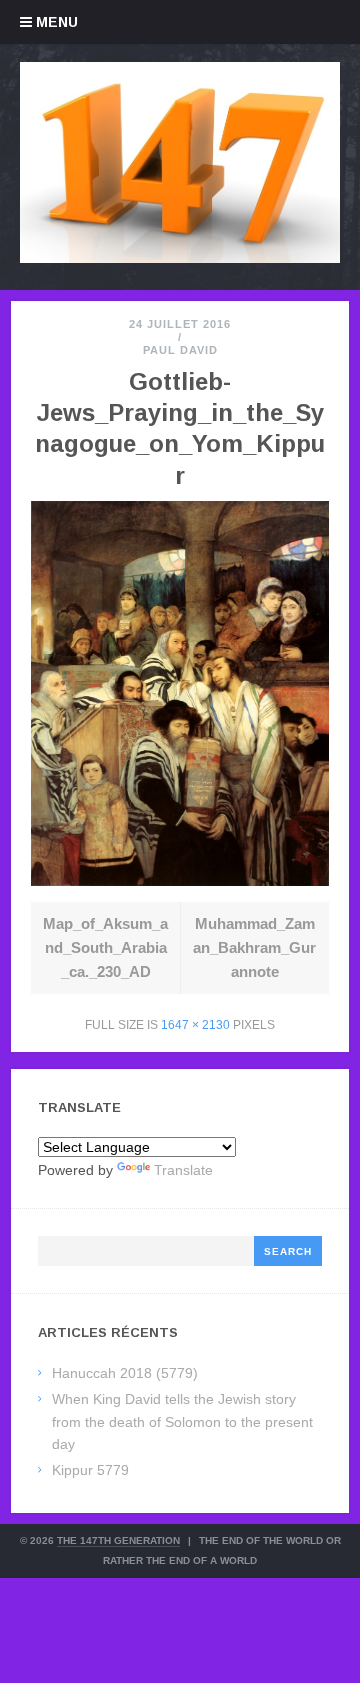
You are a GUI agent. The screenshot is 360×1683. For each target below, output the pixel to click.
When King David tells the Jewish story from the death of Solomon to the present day (182, 1421)
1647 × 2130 (195, 1025)
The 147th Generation (118, 1540)
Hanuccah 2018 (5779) (125, 1373)
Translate (183, 1170)
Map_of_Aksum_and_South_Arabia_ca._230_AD (105, 947)
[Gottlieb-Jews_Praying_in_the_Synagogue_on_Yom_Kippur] (180, 880)
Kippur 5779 (90, 1470)
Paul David (180, 350)
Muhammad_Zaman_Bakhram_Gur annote (254, 947)
